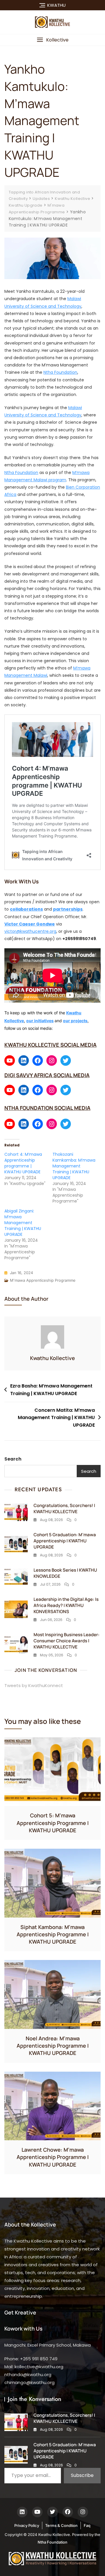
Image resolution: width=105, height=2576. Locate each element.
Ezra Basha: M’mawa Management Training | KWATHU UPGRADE (51, 1390)
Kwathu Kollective (52, 1358)
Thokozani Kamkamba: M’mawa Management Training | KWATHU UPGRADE (74, 1166)
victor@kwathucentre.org (30, 931)
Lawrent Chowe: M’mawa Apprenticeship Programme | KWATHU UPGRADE (53, 2157)
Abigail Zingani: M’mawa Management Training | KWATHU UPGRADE (23, 1223)
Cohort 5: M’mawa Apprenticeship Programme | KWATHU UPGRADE (53, 1823)
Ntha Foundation (60, 372)
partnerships (68, 909)
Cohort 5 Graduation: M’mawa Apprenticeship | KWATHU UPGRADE (65, 1541)
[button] (52, 40)
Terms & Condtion (61, 2525)
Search (13, 1459)
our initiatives (40, 1021)
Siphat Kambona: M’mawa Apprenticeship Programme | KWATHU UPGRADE (53, 1934)
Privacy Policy (27, 2525)
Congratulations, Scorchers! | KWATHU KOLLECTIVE (64, 1508)
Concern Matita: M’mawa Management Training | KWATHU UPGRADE (56, 1418)
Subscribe (82, 2475)
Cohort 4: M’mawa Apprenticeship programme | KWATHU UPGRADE (23, 1163)
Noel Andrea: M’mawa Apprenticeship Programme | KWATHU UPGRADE (53, 2046)
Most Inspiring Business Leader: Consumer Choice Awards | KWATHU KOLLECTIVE (66, 1641)
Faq (87, 2525)
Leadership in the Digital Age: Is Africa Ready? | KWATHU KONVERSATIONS (66, 1605)
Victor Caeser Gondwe (30, 924)
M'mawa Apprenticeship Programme (43, 1280)
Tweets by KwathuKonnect (34, 1685)
